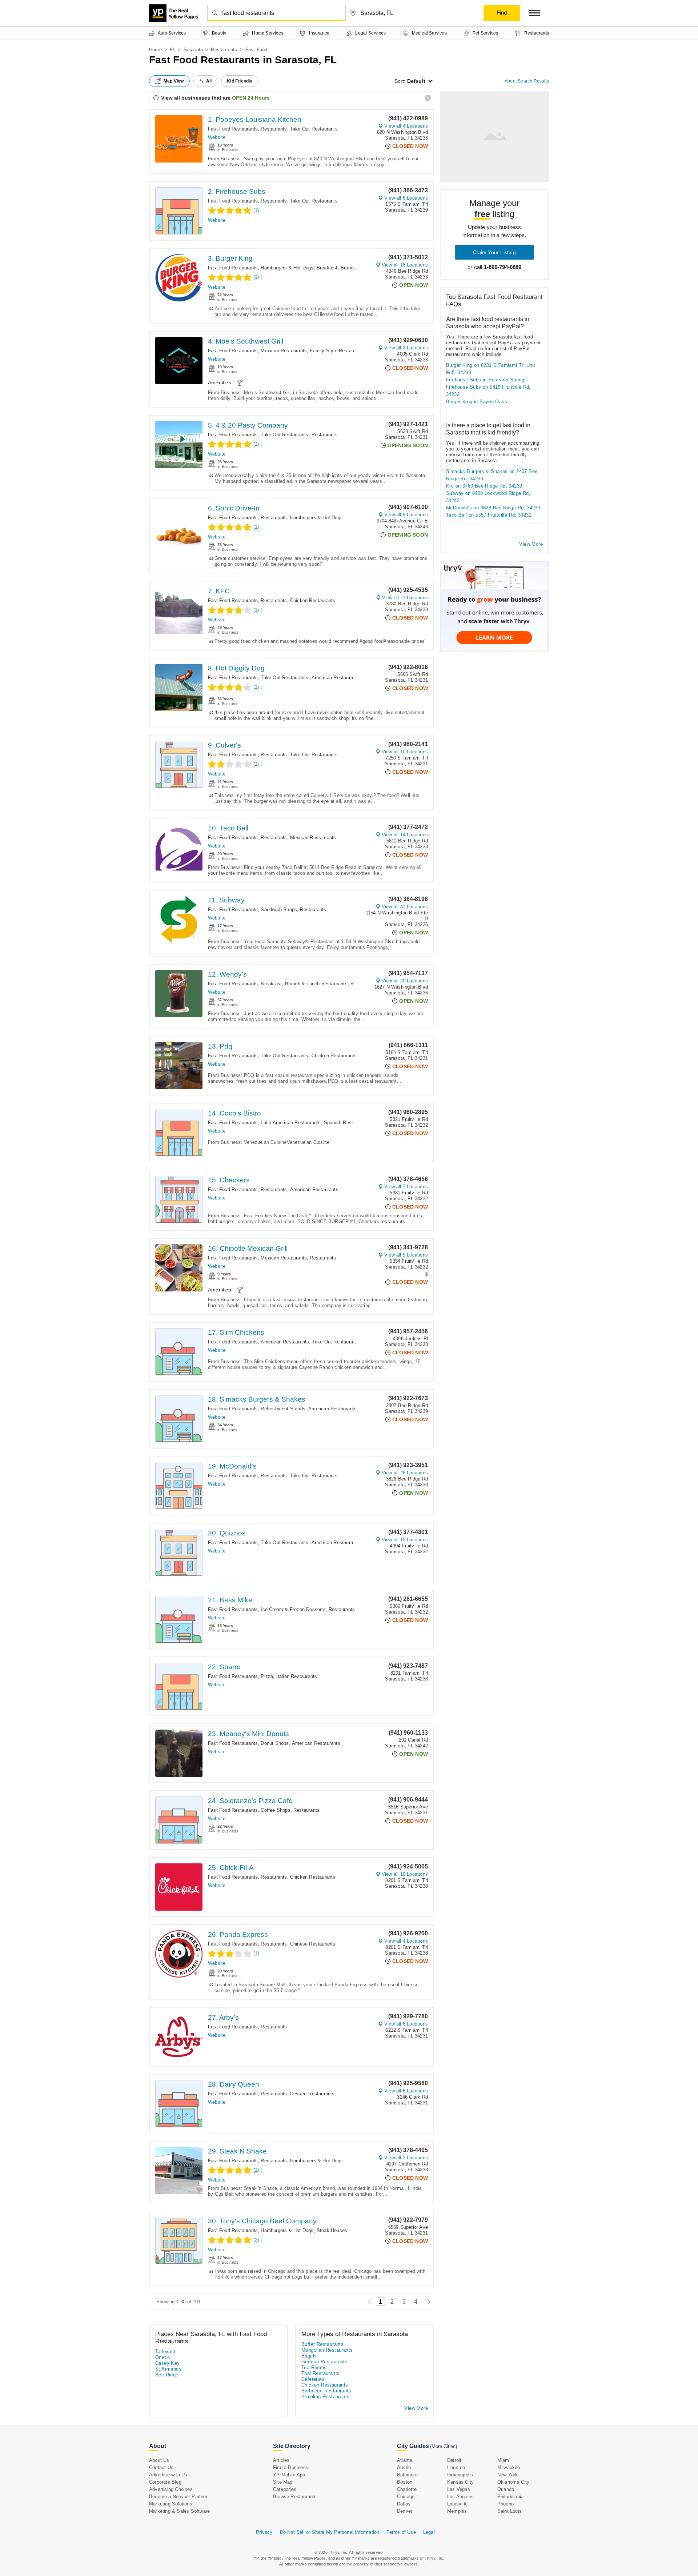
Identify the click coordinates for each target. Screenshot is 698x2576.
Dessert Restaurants (312, 2094)
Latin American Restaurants (291, 1123)
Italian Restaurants (297, 1676)
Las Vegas (459, 2489)
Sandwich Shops (279, 910)
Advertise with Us (168, 2475)
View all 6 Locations (406, 198)
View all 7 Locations (406, 1187)
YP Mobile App (289, 2475)
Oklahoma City (514, 2482)
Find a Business (291, 2467)
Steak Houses (332, 2230)
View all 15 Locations (405, 1540)
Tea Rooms (314, 2367)
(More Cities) (444, 2446)
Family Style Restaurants (337, 351)
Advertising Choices (171, 2489)
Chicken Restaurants (313, 600)
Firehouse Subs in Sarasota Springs (487, 380)
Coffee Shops (275, 1810)
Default (416, 81)
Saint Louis (510, 2511)
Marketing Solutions (171, 2504)
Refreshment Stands (283, 1409)
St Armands (168, 2369)
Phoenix (506, 2504)
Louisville (457, 2504)
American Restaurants (336, 678)
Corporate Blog (165, 2482)
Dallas (404, 2504)
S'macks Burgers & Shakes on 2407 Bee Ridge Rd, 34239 (492, 475)
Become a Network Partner (178, 2497)
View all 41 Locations (405, 907)
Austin (404, 2467)
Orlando (506, 2489)
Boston (405, 2482)
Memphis (457, 2511)
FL (173, 50)
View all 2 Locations (406, 348)
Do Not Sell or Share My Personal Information (330, 2532)
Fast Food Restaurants (233, 129)
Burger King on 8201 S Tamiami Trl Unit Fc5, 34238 (491, 369)
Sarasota (193, 50)
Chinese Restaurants (313, 1944)
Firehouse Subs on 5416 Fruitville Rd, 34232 (488, 391)
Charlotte (407, 2489)
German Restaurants (324, 2362)
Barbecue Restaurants (326, 2391)
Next (427, 2302)
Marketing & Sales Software (179, 2511)
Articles (281, 2460)
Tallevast (165, 2351)
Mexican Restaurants (284, 351)
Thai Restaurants (320, 2373)
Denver (405, 2511)
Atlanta (405, 2460)
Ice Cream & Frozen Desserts (293, 1609)
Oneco (163, 2357)
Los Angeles (460, 2497)
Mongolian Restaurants (327, 2350)
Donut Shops (275, 1743)
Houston (456, 2467)
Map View (174, 81)
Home (155, 50)
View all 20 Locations (405, 981)
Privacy (264, 2532)
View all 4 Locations (406, 126)
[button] (534, 13)
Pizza (267, 1676)
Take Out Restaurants (314, 129)
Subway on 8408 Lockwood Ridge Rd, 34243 (488, 497)
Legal (429, 2532)
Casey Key (168, 2363)
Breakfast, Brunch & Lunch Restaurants (360, 268)
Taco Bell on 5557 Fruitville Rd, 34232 (489, 515)
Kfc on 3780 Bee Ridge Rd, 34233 (484, 486)
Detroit (454, 2460)
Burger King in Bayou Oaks (477, 402)
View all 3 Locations (406, 2158)
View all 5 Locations (406, 515)
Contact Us (161, 2467)
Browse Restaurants (295, 2497)
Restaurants (224, 50)
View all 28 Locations (405, 1473)
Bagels (309, 2356)
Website (217, 137)
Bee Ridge (167, 2375)
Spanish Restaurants (347, 1123)
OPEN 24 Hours (251, 98)
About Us (159, 2460)
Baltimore (407, 2475)
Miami (504, 2460)
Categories (285, 2489)
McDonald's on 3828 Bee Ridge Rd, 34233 (493, 508)
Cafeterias (313, 2379)
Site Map (283, 2482)
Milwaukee (509, 2467)
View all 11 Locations (405, 598)
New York (508, 2475)
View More (531, 544)
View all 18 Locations (405, 265)
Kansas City (460, 2482)
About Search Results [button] (527, 81)
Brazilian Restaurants (325, 2397)
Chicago (406, 2497)
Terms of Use (401, 2532)
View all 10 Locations (405, 752)
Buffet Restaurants (322, 2344)
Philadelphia (510, 2497)
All (209, 81)
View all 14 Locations (405, 835)
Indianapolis (460, 2475)
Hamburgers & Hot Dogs (287, 268)
